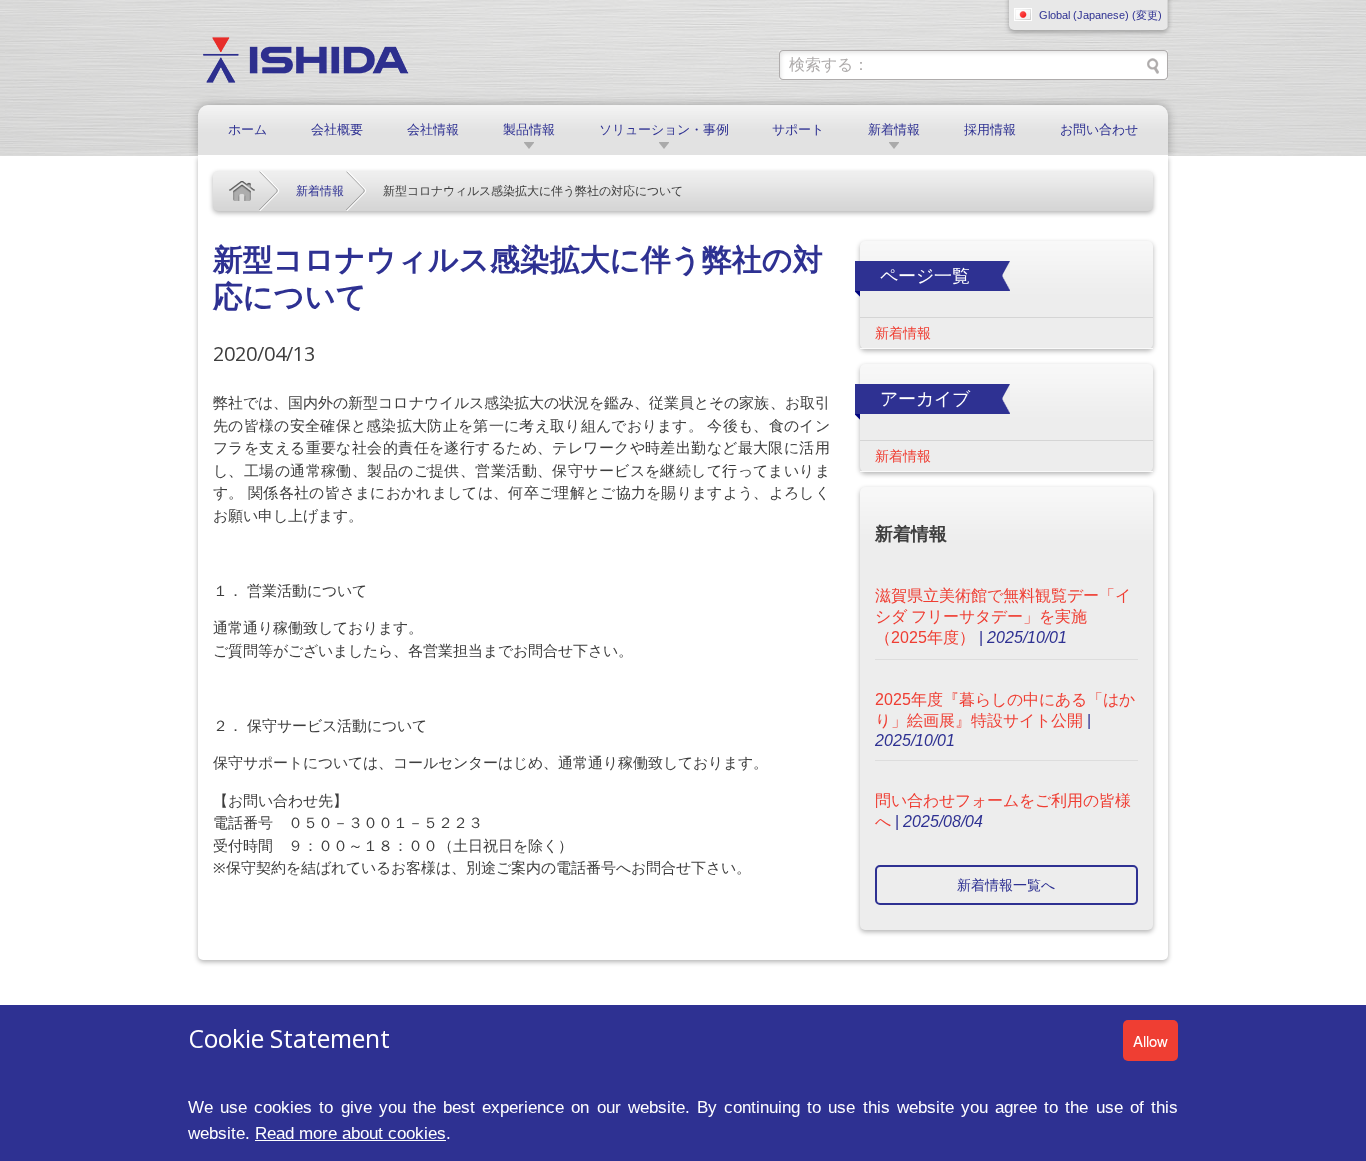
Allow (1150, 1040)
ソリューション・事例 (664, 129)
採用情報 (990, 129)
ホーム (247, 129)
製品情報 (529, 129)
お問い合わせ (1099, 129)
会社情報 (433, 129)
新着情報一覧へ (1006, 885)
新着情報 (894, 129)
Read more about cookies (350, 1133)
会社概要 (337, 129)
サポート (798, 129)
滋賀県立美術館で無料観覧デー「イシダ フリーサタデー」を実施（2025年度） (1003, 616)
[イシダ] (305, 58)
